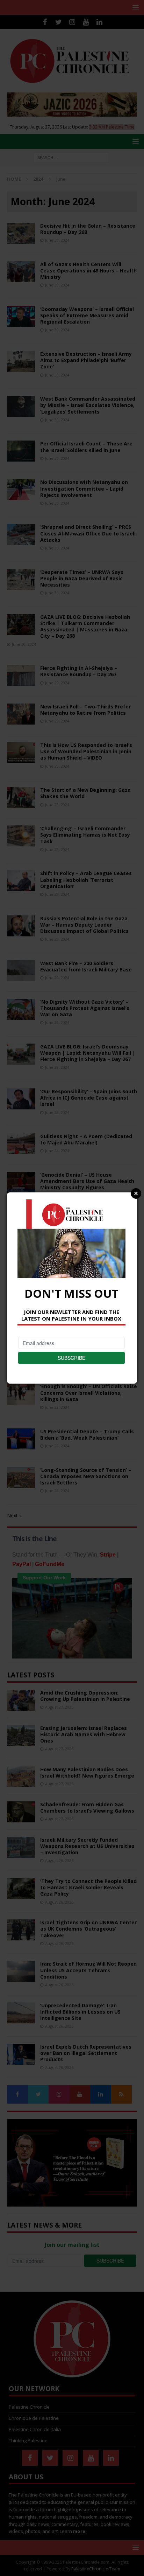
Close (136, 1193)
